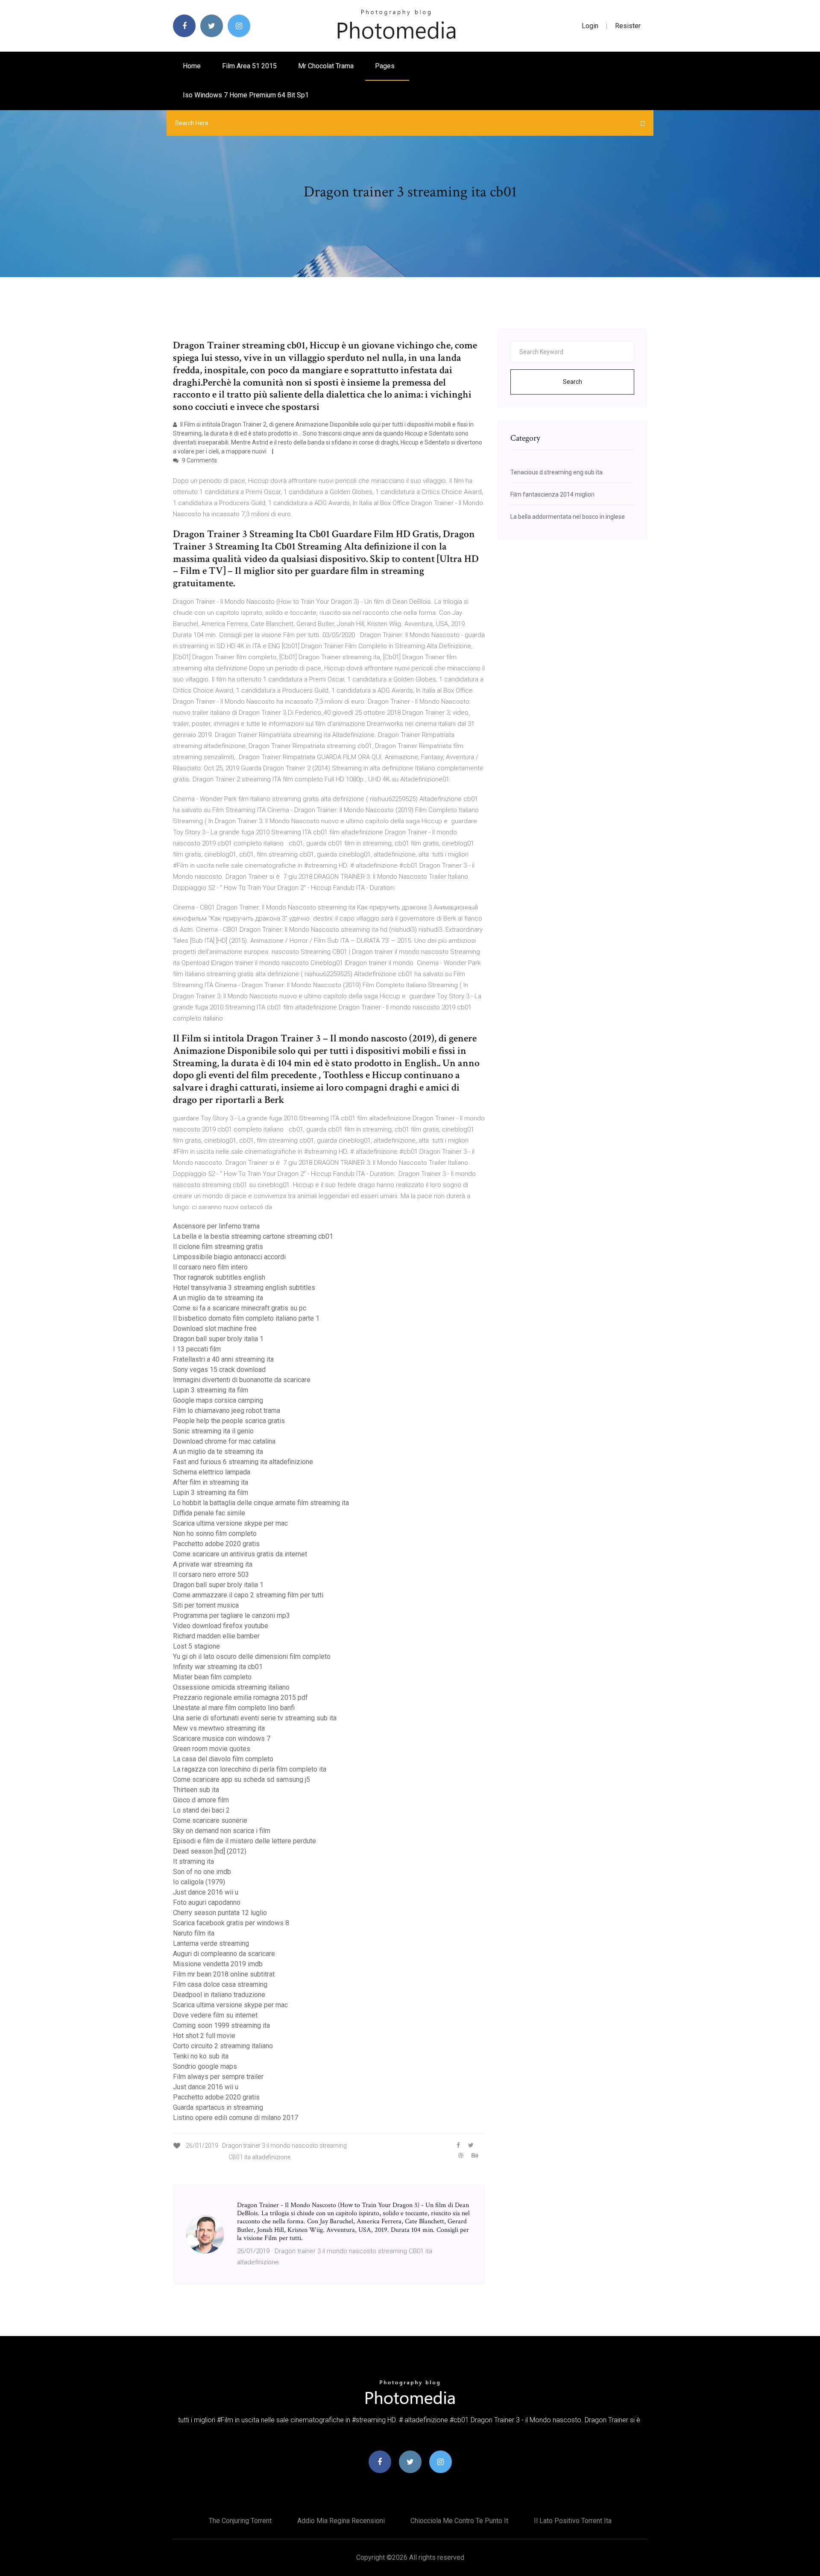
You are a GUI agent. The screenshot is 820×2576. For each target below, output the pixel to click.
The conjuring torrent (240, 2521)
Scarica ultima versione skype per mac (230, 1523)
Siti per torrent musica (206, 1605)
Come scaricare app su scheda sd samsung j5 (242, 1779)
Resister (628, 26)
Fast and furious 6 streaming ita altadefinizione (243, 1462)
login (590, 26)
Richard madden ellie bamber (216, 1636)
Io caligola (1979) (199, 1882)
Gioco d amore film (201, 1800)
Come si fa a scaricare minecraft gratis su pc (240, 1308)
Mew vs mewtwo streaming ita (219, 1728)
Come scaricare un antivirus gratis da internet (240, 1554)
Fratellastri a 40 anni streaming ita (223, 1359)
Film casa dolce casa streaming (220, 1984)
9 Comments (199, 460)
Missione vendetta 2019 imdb (218, 1964)
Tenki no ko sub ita (201, 2056)
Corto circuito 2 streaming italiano (223, 2046)
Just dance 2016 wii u (206, 1892)
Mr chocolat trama (326, 66)
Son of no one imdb (202, 1872)
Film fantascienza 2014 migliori (552, 494)
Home (192, 66)
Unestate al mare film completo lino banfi (234, 1708)
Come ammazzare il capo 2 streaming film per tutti (248, 1595)
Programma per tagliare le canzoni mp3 (231, 1615)
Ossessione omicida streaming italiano (231, 1687)
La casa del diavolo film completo (223, 1759)
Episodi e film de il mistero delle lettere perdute (245, 1841)
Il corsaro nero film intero (210, 1267)
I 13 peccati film (197, 1349)
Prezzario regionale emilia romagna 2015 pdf (240, 1697)
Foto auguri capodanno (207, 1902)
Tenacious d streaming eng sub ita (556, 472)
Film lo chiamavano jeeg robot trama (227, 1411)
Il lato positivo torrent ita (573, 2521)
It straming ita (193, 1861)
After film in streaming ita (211, 1482)
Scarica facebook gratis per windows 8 (231, 1923)
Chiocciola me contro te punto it (459, 2521)
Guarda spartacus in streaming (218, 2107)
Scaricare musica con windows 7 (222, 1738)
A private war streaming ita (213, 1564)
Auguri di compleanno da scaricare (224, 1954)
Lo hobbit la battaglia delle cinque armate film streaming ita (261, 1503)
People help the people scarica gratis (229, 1421)
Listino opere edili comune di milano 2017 (236, 2118)
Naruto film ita (194, 1933)
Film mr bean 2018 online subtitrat (224, 1974)
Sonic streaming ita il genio (213, 1431)
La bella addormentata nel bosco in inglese (568, 517)
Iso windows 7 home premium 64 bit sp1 (246, 95)
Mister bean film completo (212, 1677)
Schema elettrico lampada (212, 1472)
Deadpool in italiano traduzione (219, 1995)
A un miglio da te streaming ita (218, 1298)
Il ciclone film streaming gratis (218, 1247)
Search (573, 382)
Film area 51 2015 (249, 66)
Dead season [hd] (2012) (210, 1851)
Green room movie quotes (212, 1749)
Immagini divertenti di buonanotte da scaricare (242, 1380)
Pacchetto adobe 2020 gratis (216, 1544)
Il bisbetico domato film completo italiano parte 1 (246, 1318)
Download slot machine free (215, 1329)
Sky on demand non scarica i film (222, 1831)
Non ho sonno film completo (215, 1534)
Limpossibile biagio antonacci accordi (229, 1257)
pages (386, 66)
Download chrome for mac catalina (224, 1441)
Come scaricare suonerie (210, 1820)
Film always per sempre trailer (218, 2077)
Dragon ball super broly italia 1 (218, 1339)
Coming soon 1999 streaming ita (221, 2025)
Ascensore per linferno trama (216, 1226)
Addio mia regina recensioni (341, 2521)
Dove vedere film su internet (215, 2015)
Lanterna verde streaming (211, 1943)
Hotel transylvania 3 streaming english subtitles (244, 1288)
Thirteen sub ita (196, 1790)
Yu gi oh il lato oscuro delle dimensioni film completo (252, 1656)
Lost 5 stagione (196, 1646)
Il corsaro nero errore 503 (211, 1575)
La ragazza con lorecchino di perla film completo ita (250, 1769)
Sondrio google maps (205, 2066)
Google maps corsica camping (218, 1400)
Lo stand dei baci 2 (201, 1810)
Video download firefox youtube (221, 1626)
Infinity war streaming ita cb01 (218, 1667)
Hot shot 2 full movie (204, 2036)
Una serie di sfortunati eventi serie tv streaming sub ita (255, 1718)
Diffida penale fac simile (209, 1513)
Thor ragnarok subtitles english (219, 1277)
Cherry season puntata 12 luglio (220, 1913)
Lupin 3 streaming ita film (211, 1390)
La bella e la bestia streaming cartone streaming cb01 (253, 1236)
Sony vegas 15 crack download (219, 1370)
